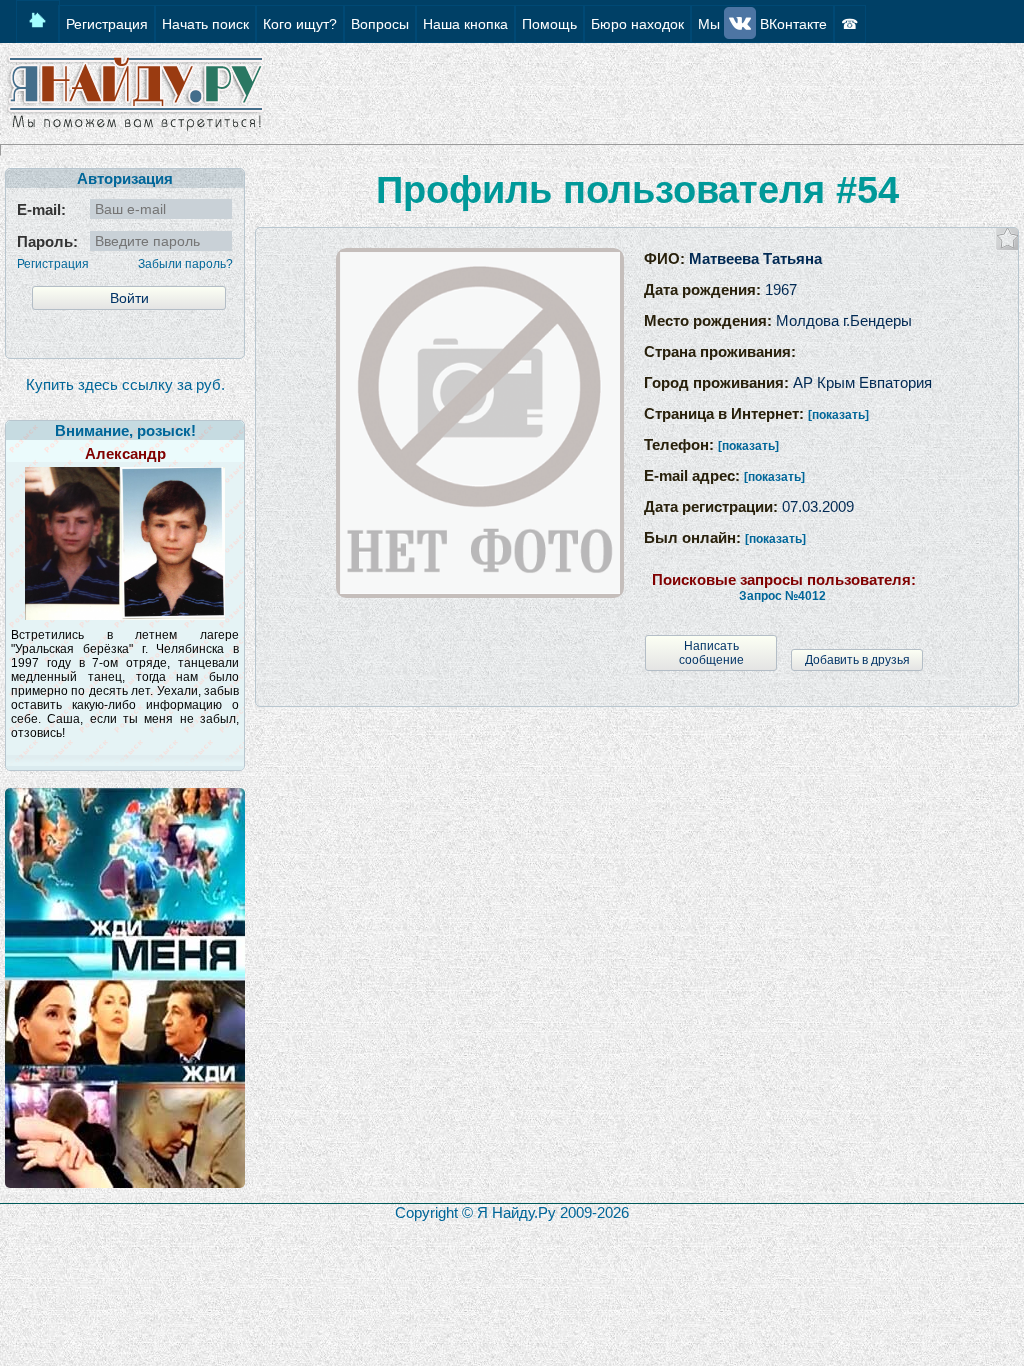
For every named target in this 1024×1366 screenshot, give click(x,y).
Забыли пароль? (185, 264)
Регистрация (53, 264)
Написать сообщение (711, 653)
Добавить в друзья (857, 660)
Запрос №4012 (782, 596)
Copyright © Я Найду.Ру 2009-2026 (512, 1212)
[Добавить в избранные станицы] (1007, 238)
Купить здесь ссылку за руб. (125, 384)
